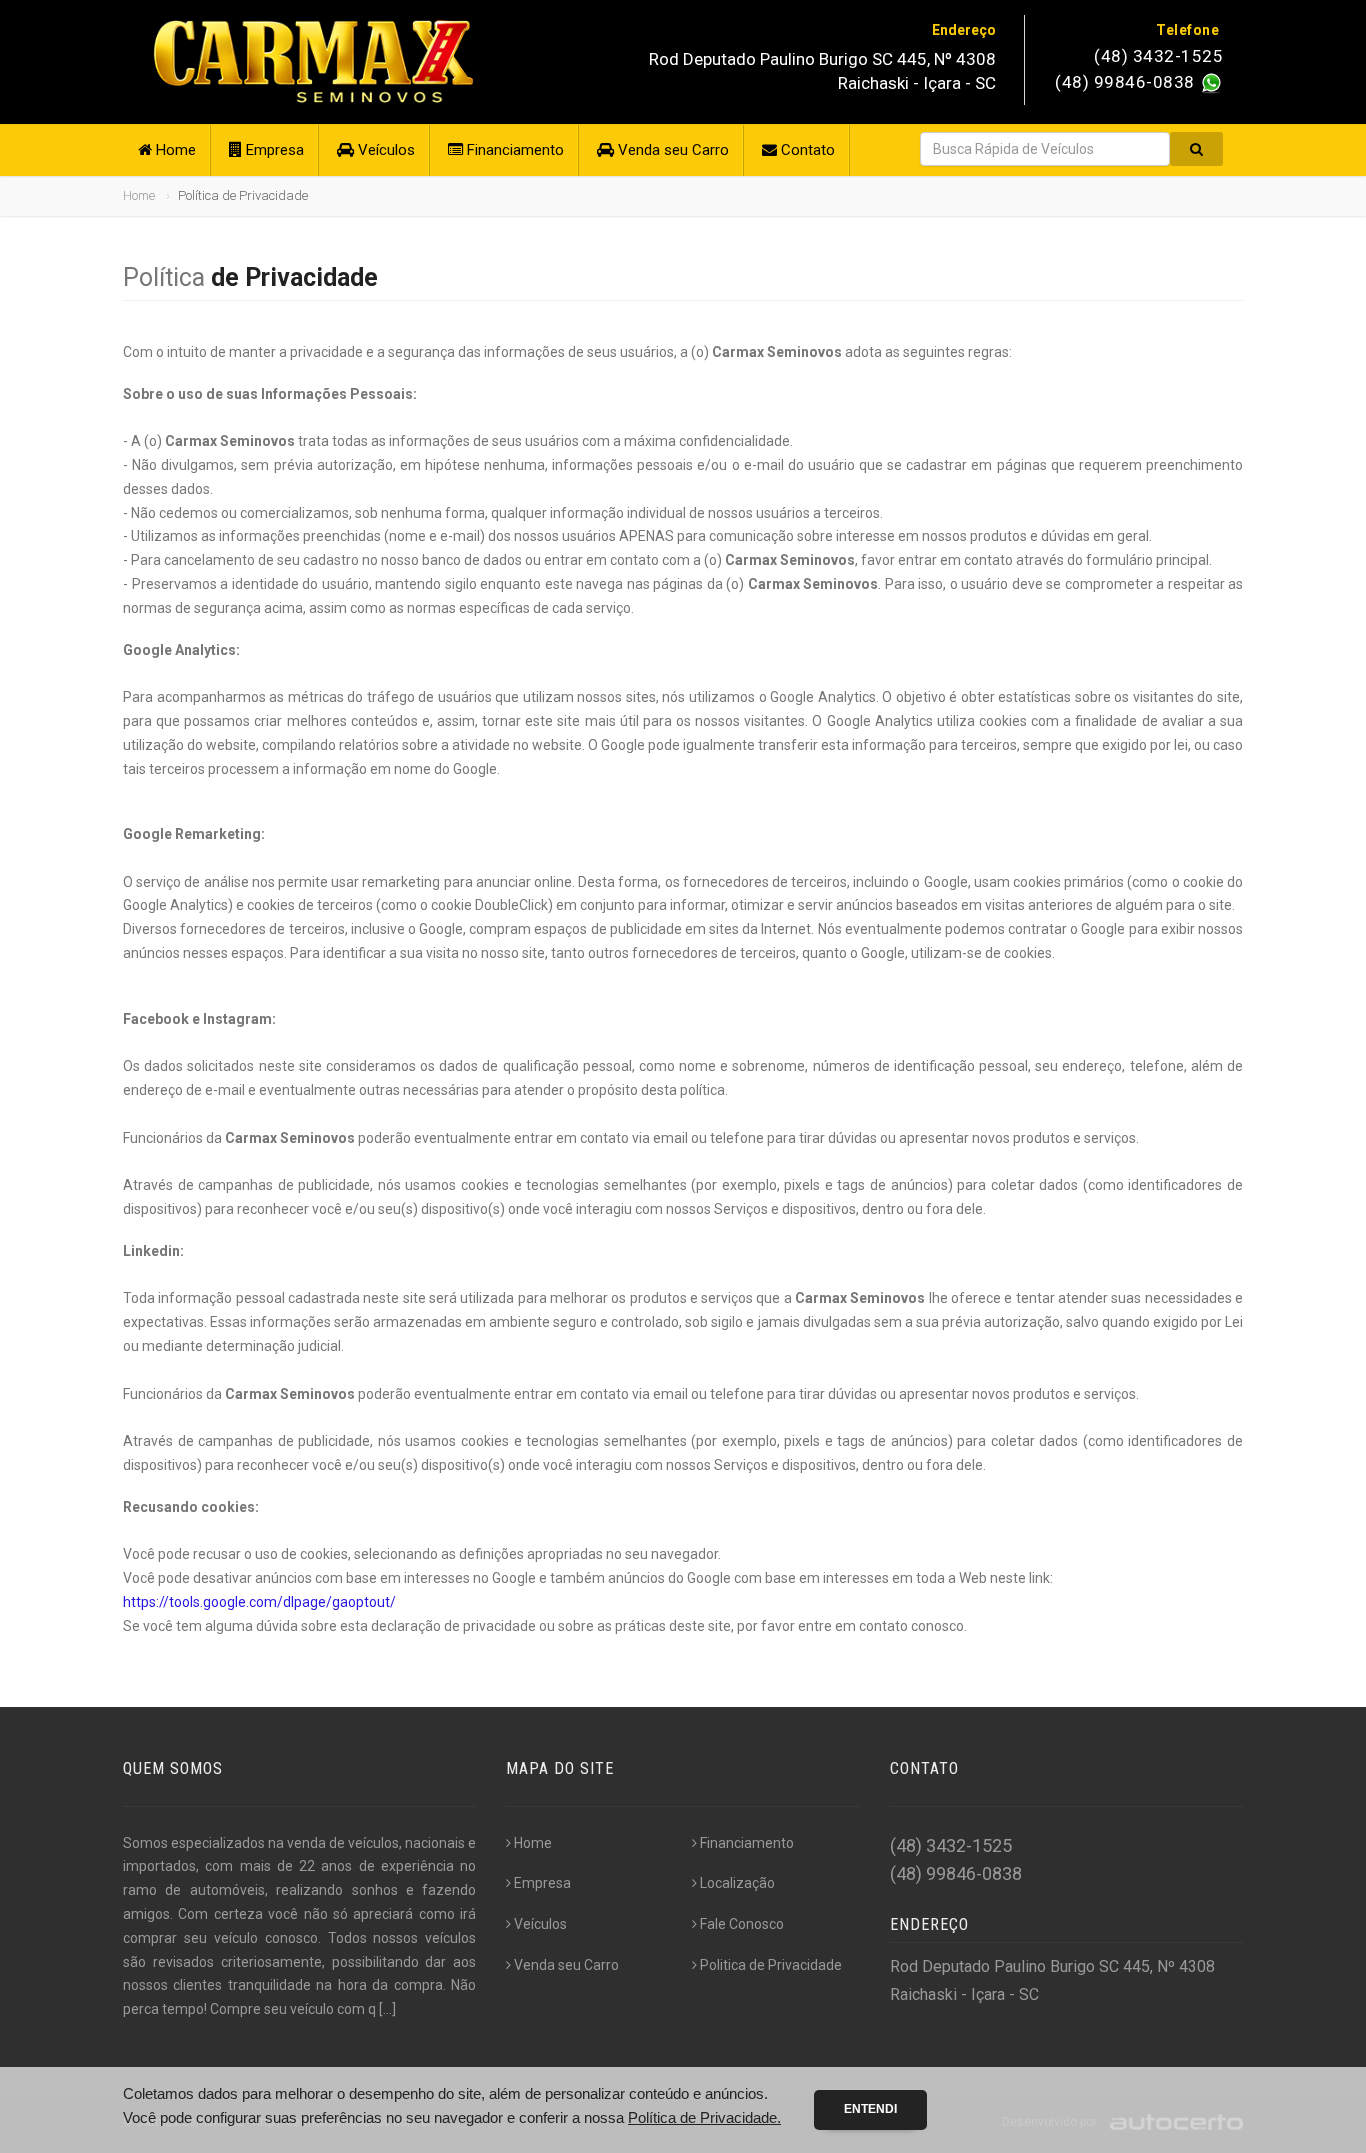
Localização (737, 1883)
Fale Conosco (742, 1924)
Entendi (870, 2109)
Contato (806, 150)
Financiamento (513, 150)
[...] (387, 2009)
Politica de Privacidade (771, 1965)
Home (174, 150)
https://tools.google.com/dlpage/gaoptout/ (259, 1602)
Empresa (273, 150)
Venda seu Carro (671, 150)
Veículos (384, 150)
